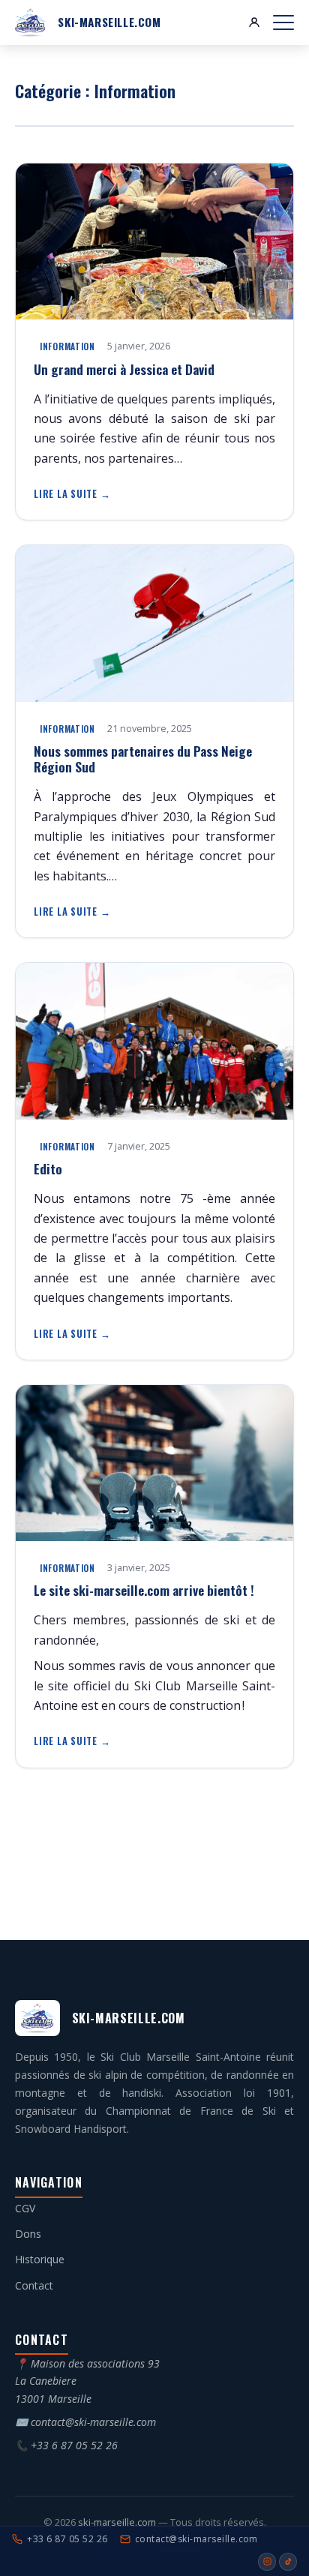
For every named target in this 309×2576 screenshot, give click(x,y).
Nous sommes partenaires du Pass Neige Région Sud (143, 759)
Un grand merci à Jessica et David (124, 369)
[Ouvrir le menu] (283, 22)
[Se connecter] (254, 22)
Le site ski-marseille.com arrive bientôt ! (144, 1590)
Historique (40, 2259)
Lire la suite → (72, 494)
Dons (28, 2234)
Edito (48, 1168)
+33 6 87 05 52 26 (74, 2445)
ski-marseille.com (118, 2522)
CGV (25, 2208)
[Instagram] (267, 2562)
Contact (34, 2285)
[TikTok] (288, 2562)
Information (67, 346)
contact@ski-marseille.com (93, 2422)
